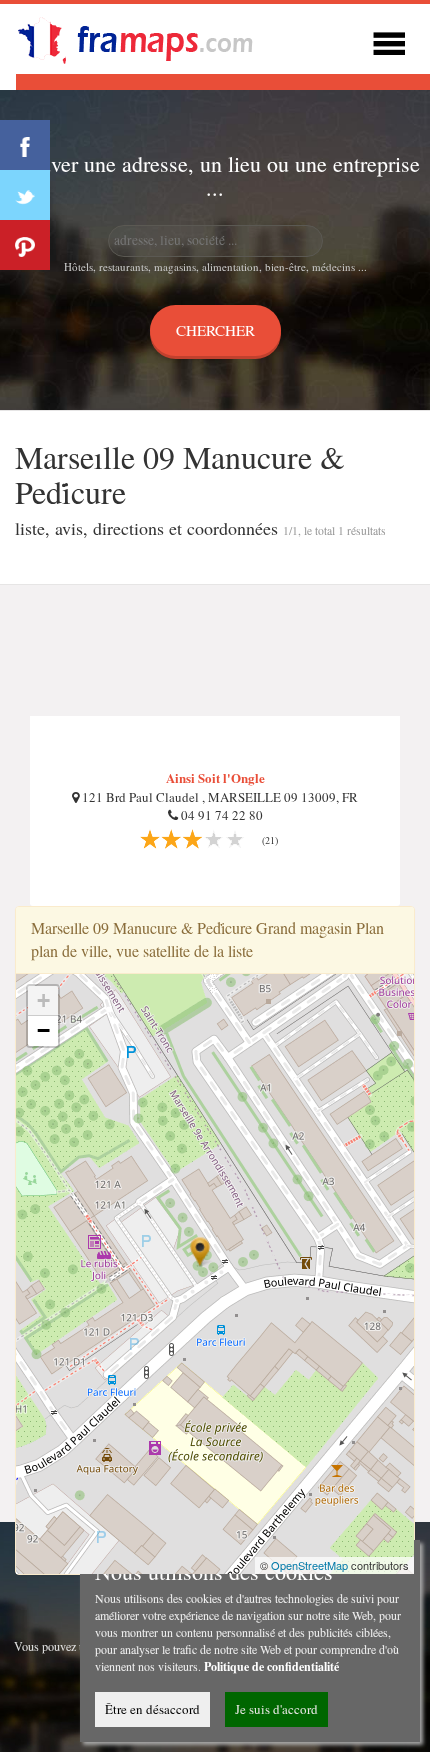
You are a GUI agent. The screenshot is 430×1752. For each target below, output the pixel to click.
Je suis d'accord (276, 1709)
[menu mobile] (389, 40)
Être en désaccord (152, 1709)
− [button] (43, 1030)
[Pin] (25, 245)
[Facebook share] (25, 145)
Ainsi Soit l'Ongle (215, 777)
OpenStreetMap (309, 1565)
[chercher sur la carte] (146, 36)
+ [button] (43, 1000)
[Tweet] (25, 195)
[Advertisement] (215, 651)
